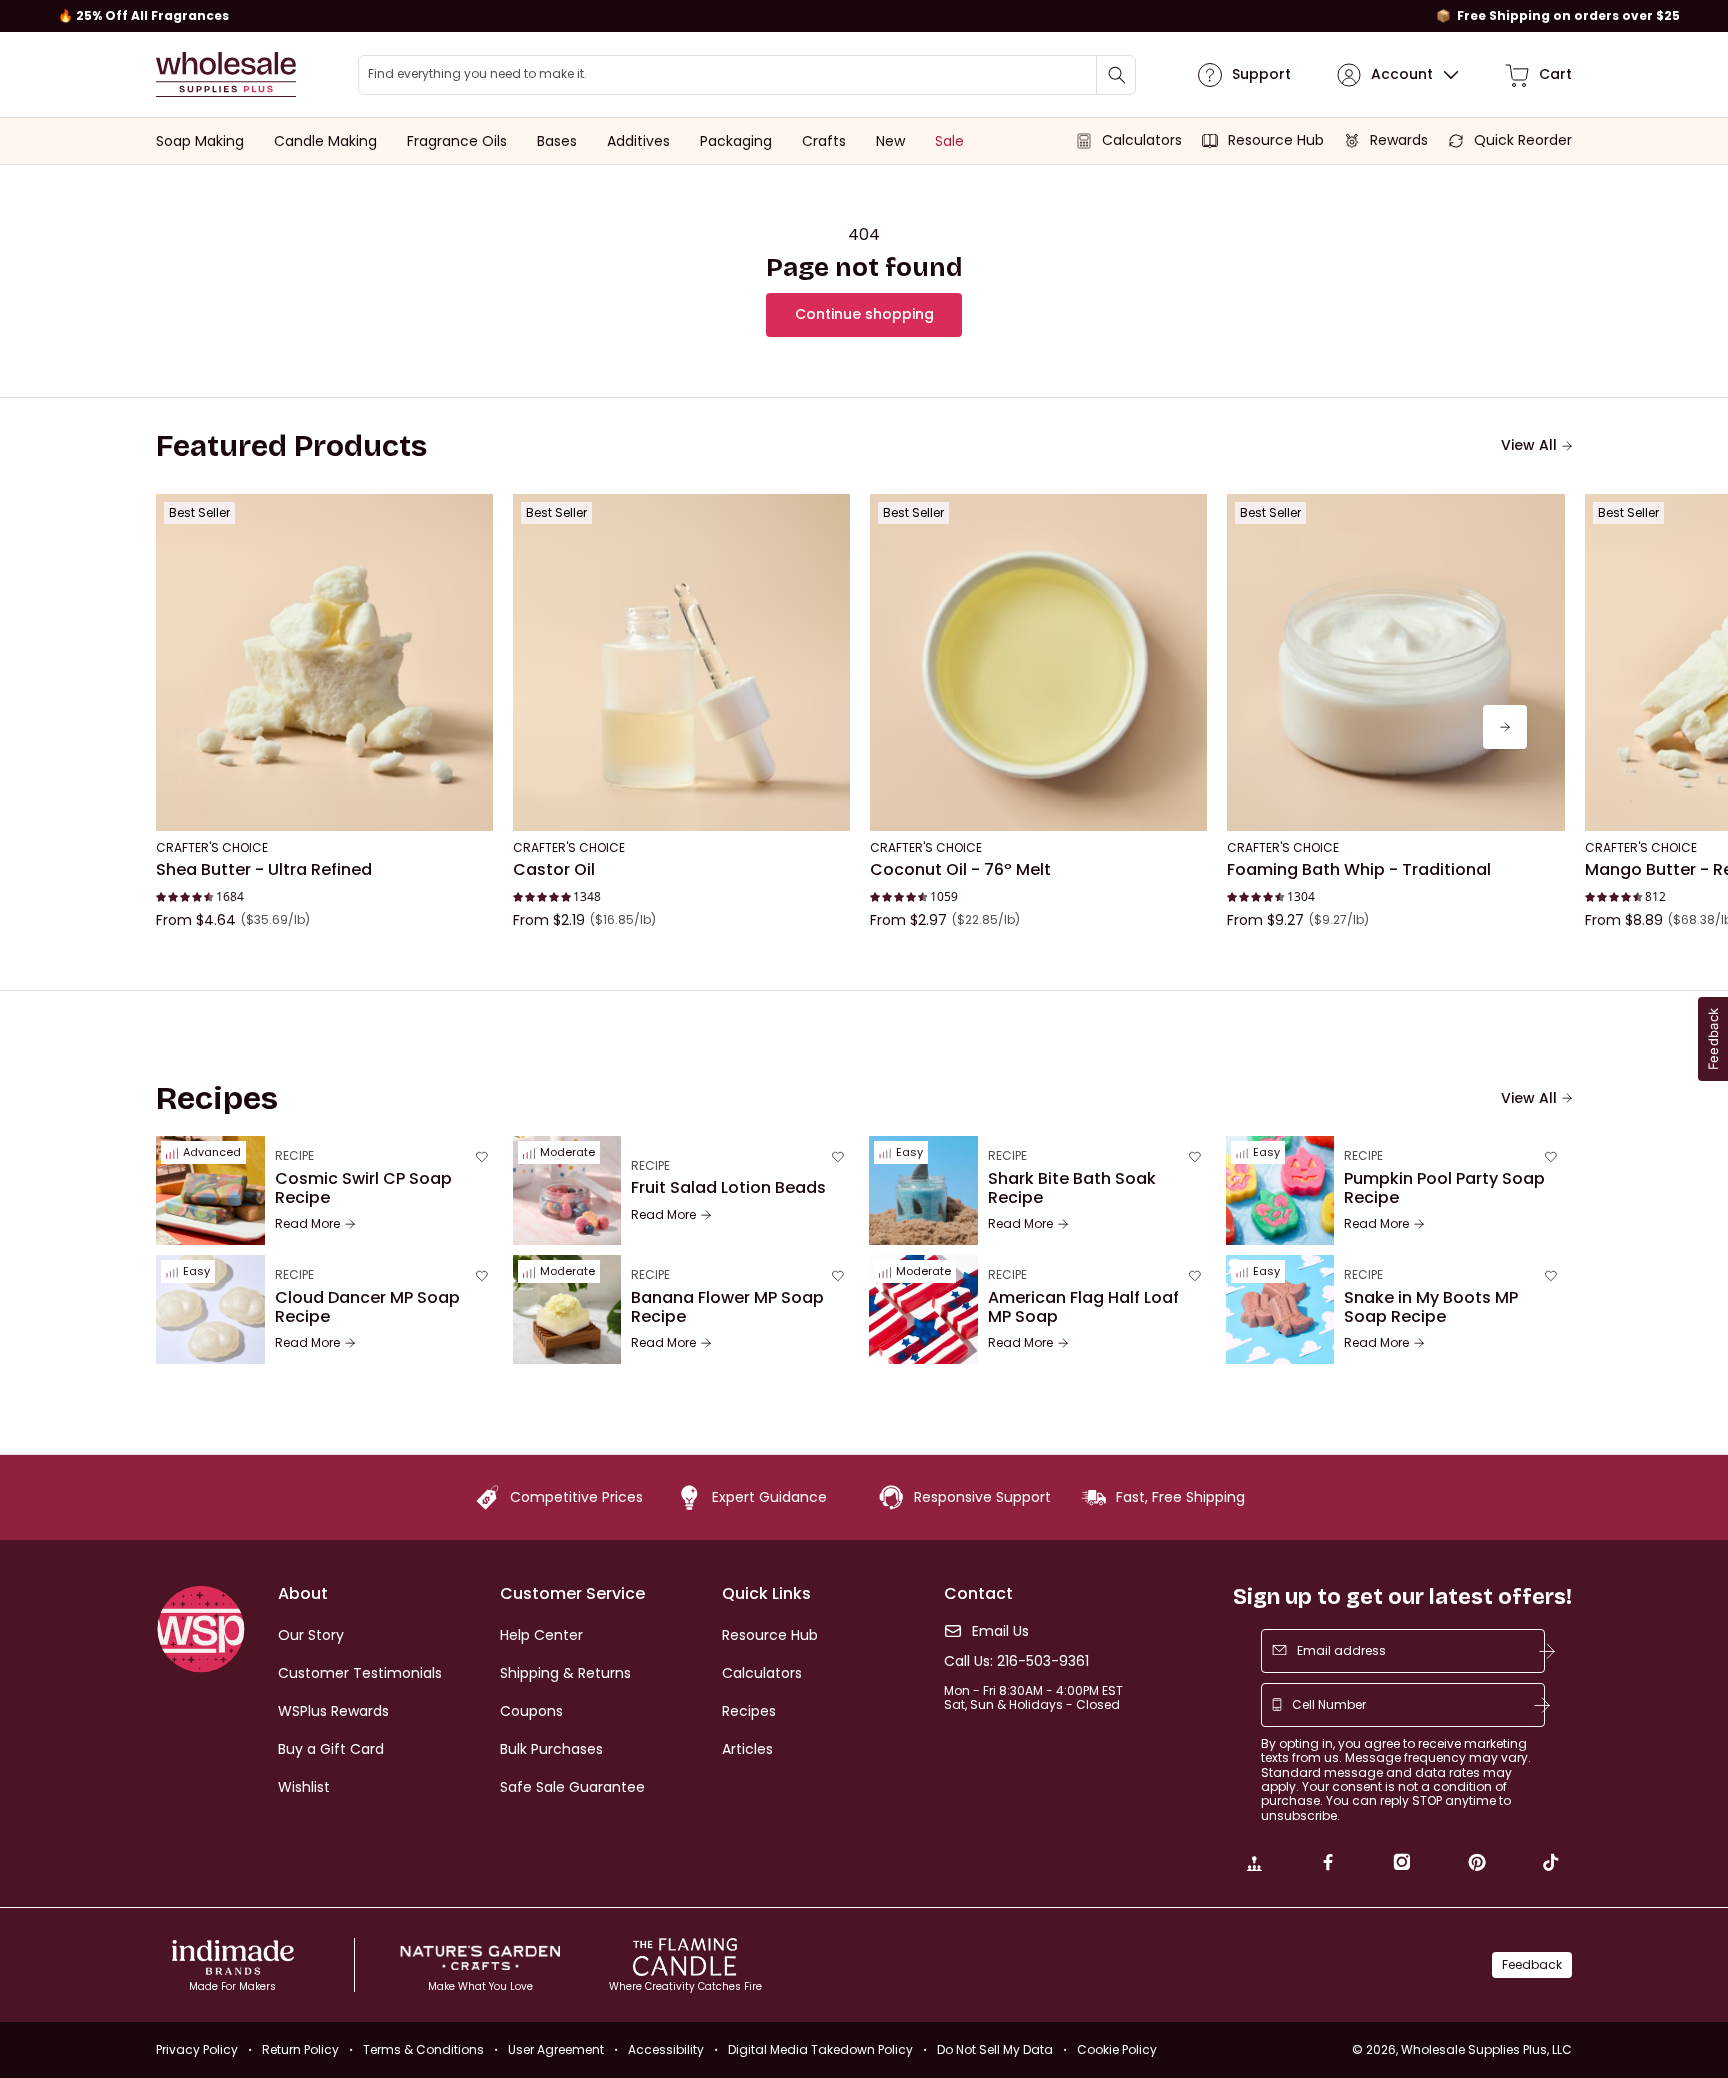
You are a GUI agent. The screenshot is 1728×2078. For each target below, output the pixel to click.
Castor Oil (554, 870)
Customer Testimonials (360, 1673)
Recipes (749, 1711)
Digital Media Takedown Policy (820, 2049)
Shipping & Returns (565, 1673)
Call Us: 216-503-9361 (1016, 1661)
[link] (1254, 1865)
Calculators (762, 1673)
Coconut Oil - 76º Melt (960, 870)
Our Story (311, 1635)
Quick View (324, 804)
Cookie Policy (1117, 2049)
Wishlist (304, 1787)
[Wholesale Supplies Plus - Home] (226, 74)
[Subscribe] (1547, 1651)
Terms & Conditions (423, 2049)
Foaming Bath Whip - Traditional (1359, 870)
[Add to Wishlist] (472, 515)
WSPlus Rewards (333, 1711)
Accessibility (666, 2049)
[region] (864, 16)
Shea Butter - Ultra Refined (264, 870)
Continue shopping (864, 314)
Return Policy (300, 2049)
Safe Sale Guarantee (572, 1787)
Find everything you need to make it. (477, 74)
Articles (747, 1749)
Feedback (1532, 1964)
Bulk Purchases (551, 1749)
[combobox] (747, 75)
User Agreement (556, 2049)
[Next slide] (1505, 727)
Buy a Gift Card (331, 1749)
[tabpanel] (864, 727)
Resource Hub (770, 1635)
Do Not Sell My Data (995, 2049)
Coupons (531, 1711)
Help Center (541, 1635)
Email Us (1000, 1631)
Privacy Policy (197, 2049)
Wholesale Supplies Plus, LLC (1486, 2049)
